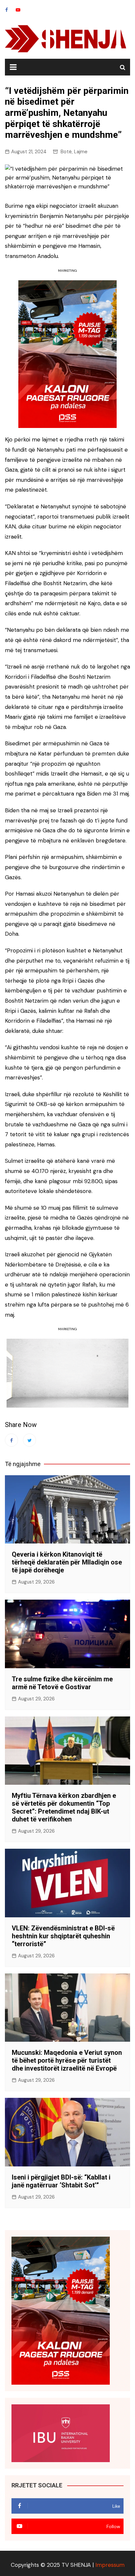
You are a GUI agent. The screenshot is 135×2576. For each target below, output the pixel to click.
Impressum (110, 2565)
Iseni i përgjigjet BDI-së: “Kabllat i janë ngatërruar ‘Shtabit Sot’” (61, 2181)
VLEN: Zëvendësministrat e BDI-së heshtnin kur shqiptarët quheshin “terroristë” (63, 1936)
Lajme (81, 152)
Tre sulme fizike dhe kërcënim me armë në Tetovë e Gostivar (62, 1683)
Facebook (7, 10)
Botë (66, 152)
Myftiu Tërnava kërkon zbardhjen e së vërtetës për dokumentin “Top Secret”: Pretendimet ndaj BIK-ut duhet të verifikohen (64, 1807)
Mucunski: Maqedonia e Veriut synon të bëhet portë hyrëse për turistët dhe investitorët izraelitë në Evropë (67, 2060)
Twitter (29, 1440)
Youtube (18, 10)
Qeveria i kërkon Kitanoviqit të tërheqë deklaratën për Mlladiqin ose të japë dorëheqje (67, 1562)
